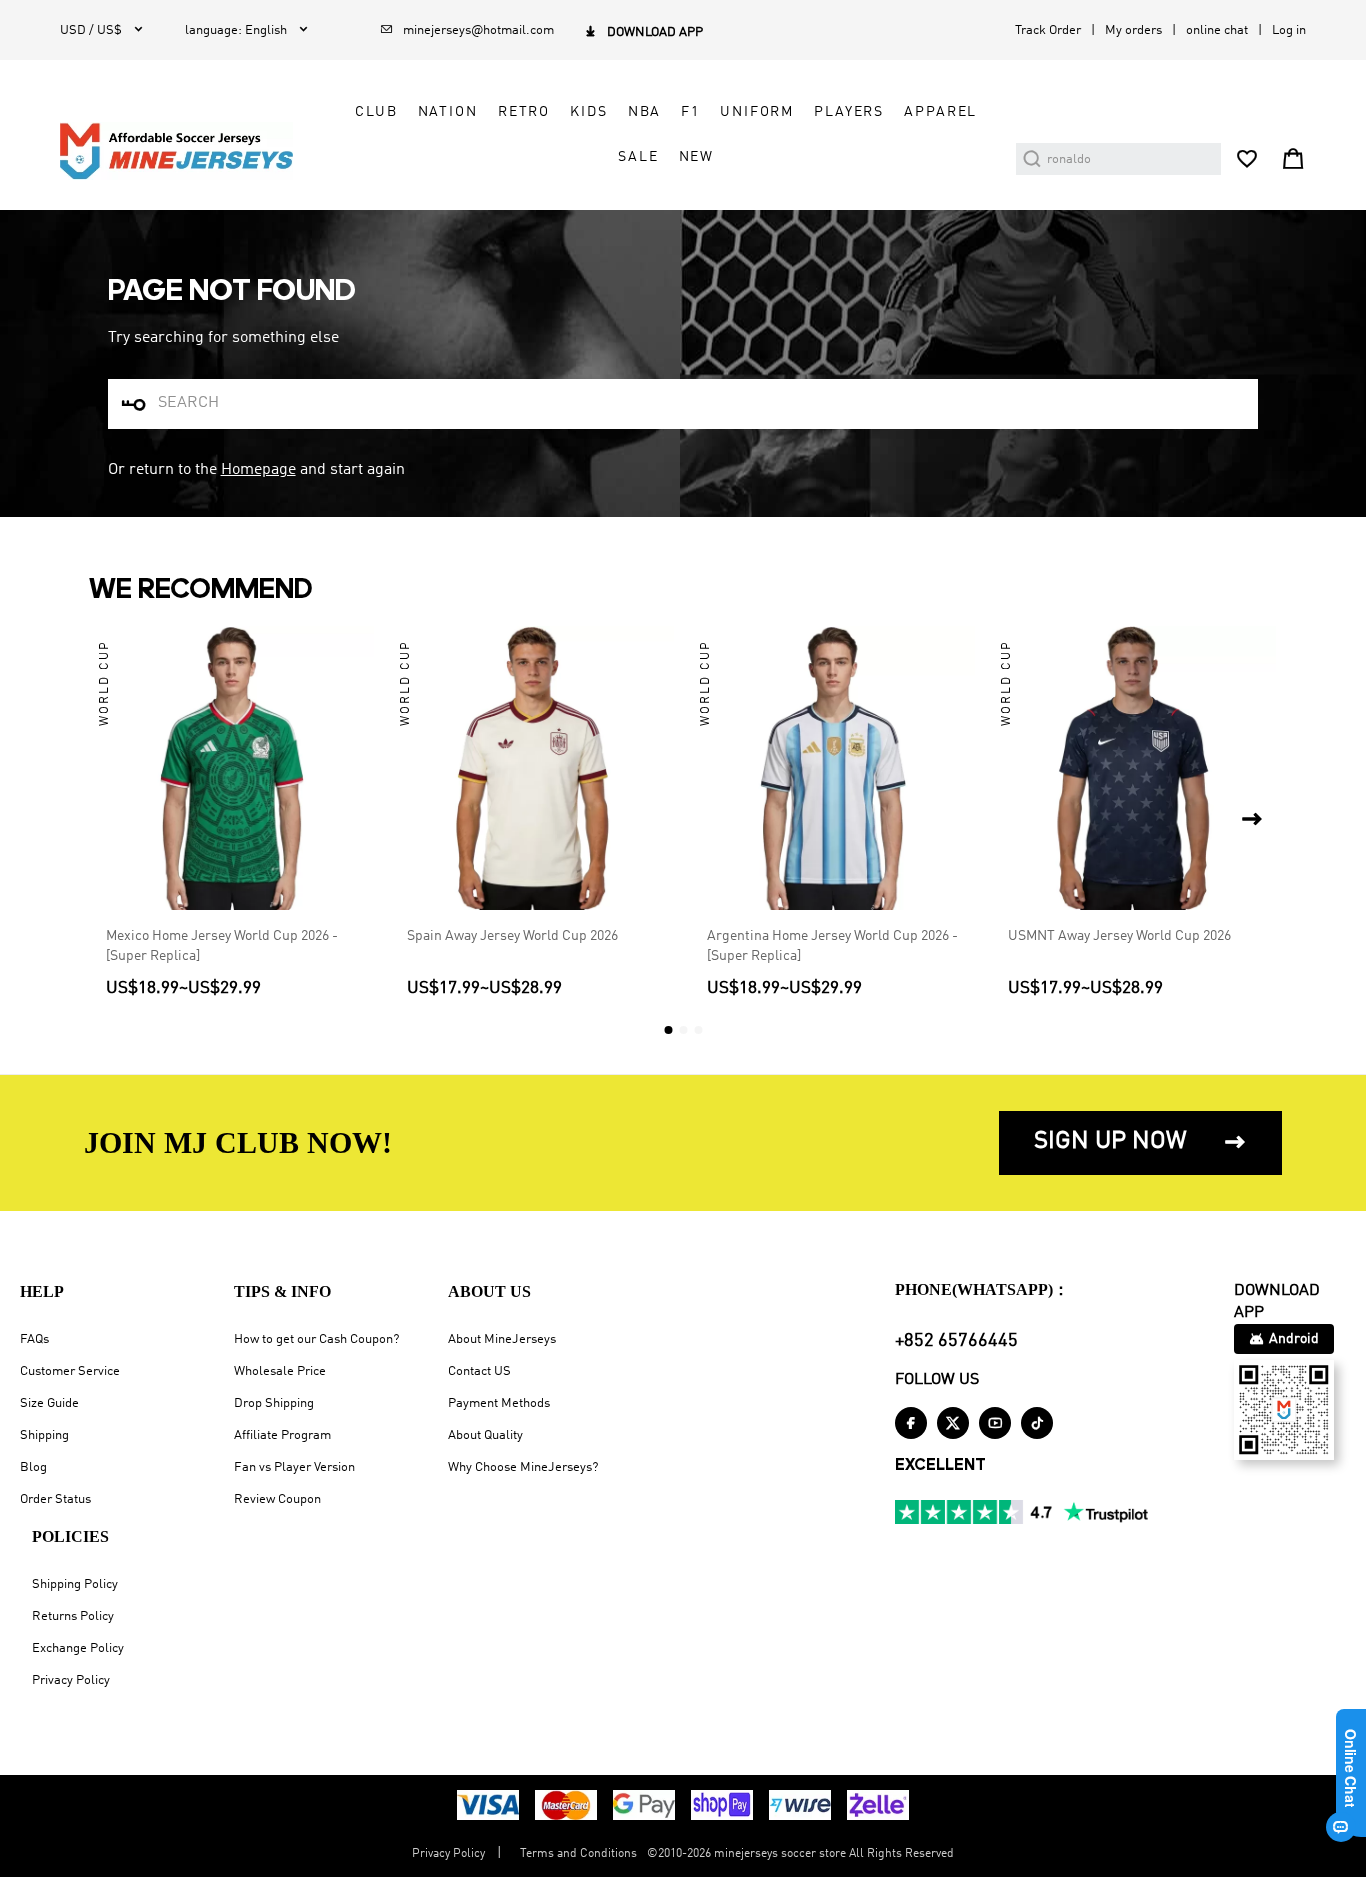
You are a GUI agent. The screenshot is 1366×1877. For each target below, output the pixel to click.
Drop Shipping (274, 1403)
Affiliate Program (282, 1435)
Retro (524, 112)
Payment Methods (499, 1403)
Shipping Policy (75, 1584)
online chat (1217, 30)
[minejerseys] (188, 151)
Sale (638, 157)
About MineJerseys (502, 1339)
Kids (588, 112)
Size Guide (49, 1403)
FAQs (34, 1339)
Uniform (757, 112)
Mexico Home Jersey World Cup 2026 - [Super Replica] (222, 946)
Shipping (44, 1435)
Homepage (258, 470)
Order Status (55, 1499)
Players (849, 112)
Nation (448, 112)
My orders (1133, 30)
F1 (690, 112)
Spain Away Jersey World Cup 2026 (512, 936)
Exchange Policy (78, 1648)
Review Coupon (277, 1499)
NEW (697, 157)
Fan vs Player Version (294, 1467)
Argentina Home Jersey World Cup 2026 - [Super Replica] (832, 946)
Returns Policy (73, 1616)
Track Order (1048, 30)
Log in (1289, 30)
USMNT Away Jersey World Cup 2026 (1119, 936)
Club (376, 112)
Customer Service (70, 1371)
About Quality (485, 1435)
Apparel (940, 112)
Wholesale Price (280, 1371)
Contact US (479, 1371)
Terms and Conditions (578, 1854)
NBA (645, 112)
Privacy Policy (71, 1680)
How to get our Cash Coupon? (316, 1339)
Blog (33, 1467)
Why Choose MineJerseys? (523, 1467)
